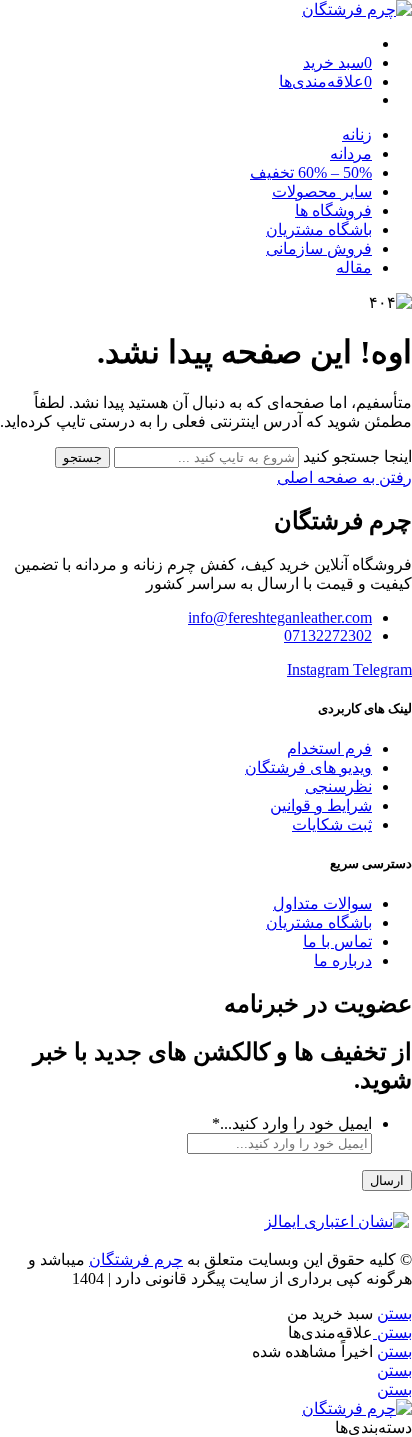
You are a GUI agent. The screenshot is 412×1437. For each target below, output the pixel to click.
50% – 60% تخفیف (311, 172)
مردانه (351, 153)
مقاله (354, 267)
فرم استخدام (329, 748)
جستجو (82, 457)
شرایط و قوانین (321, 805)
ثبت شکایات (332, 824)
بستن (394, 1313)
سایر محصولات (322, 191)
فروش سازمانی (319, 248)
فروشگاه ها (333, 210)
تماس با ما (337, 941)
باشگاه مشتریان (319, 229)
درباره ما (343, 960)
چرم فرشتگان (136, 1259)
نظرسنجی (338, 786)
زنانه (357, 134)
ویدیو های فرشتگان (308, 767)
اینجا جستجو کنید (355, 456)
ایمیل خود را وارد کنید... (292, 1123)
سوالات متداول (322, 903)
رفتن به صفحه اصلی (344, 477)
